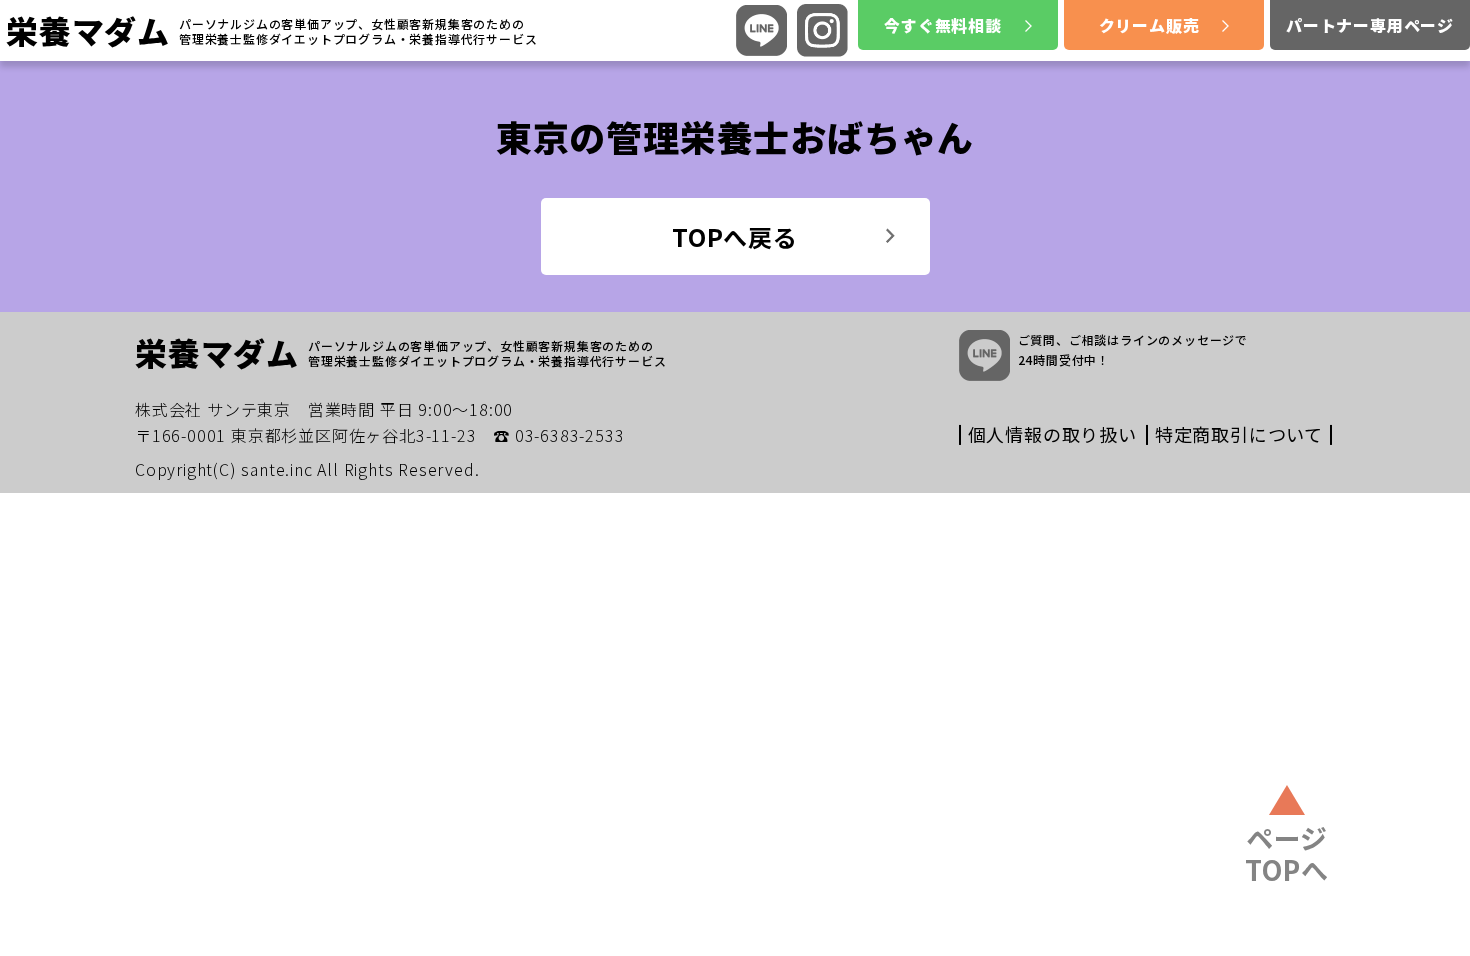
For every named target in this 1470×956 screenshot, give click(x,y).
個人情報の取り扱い (1052, 434)
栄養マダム (88, 30)
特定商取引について (1239, 434)
